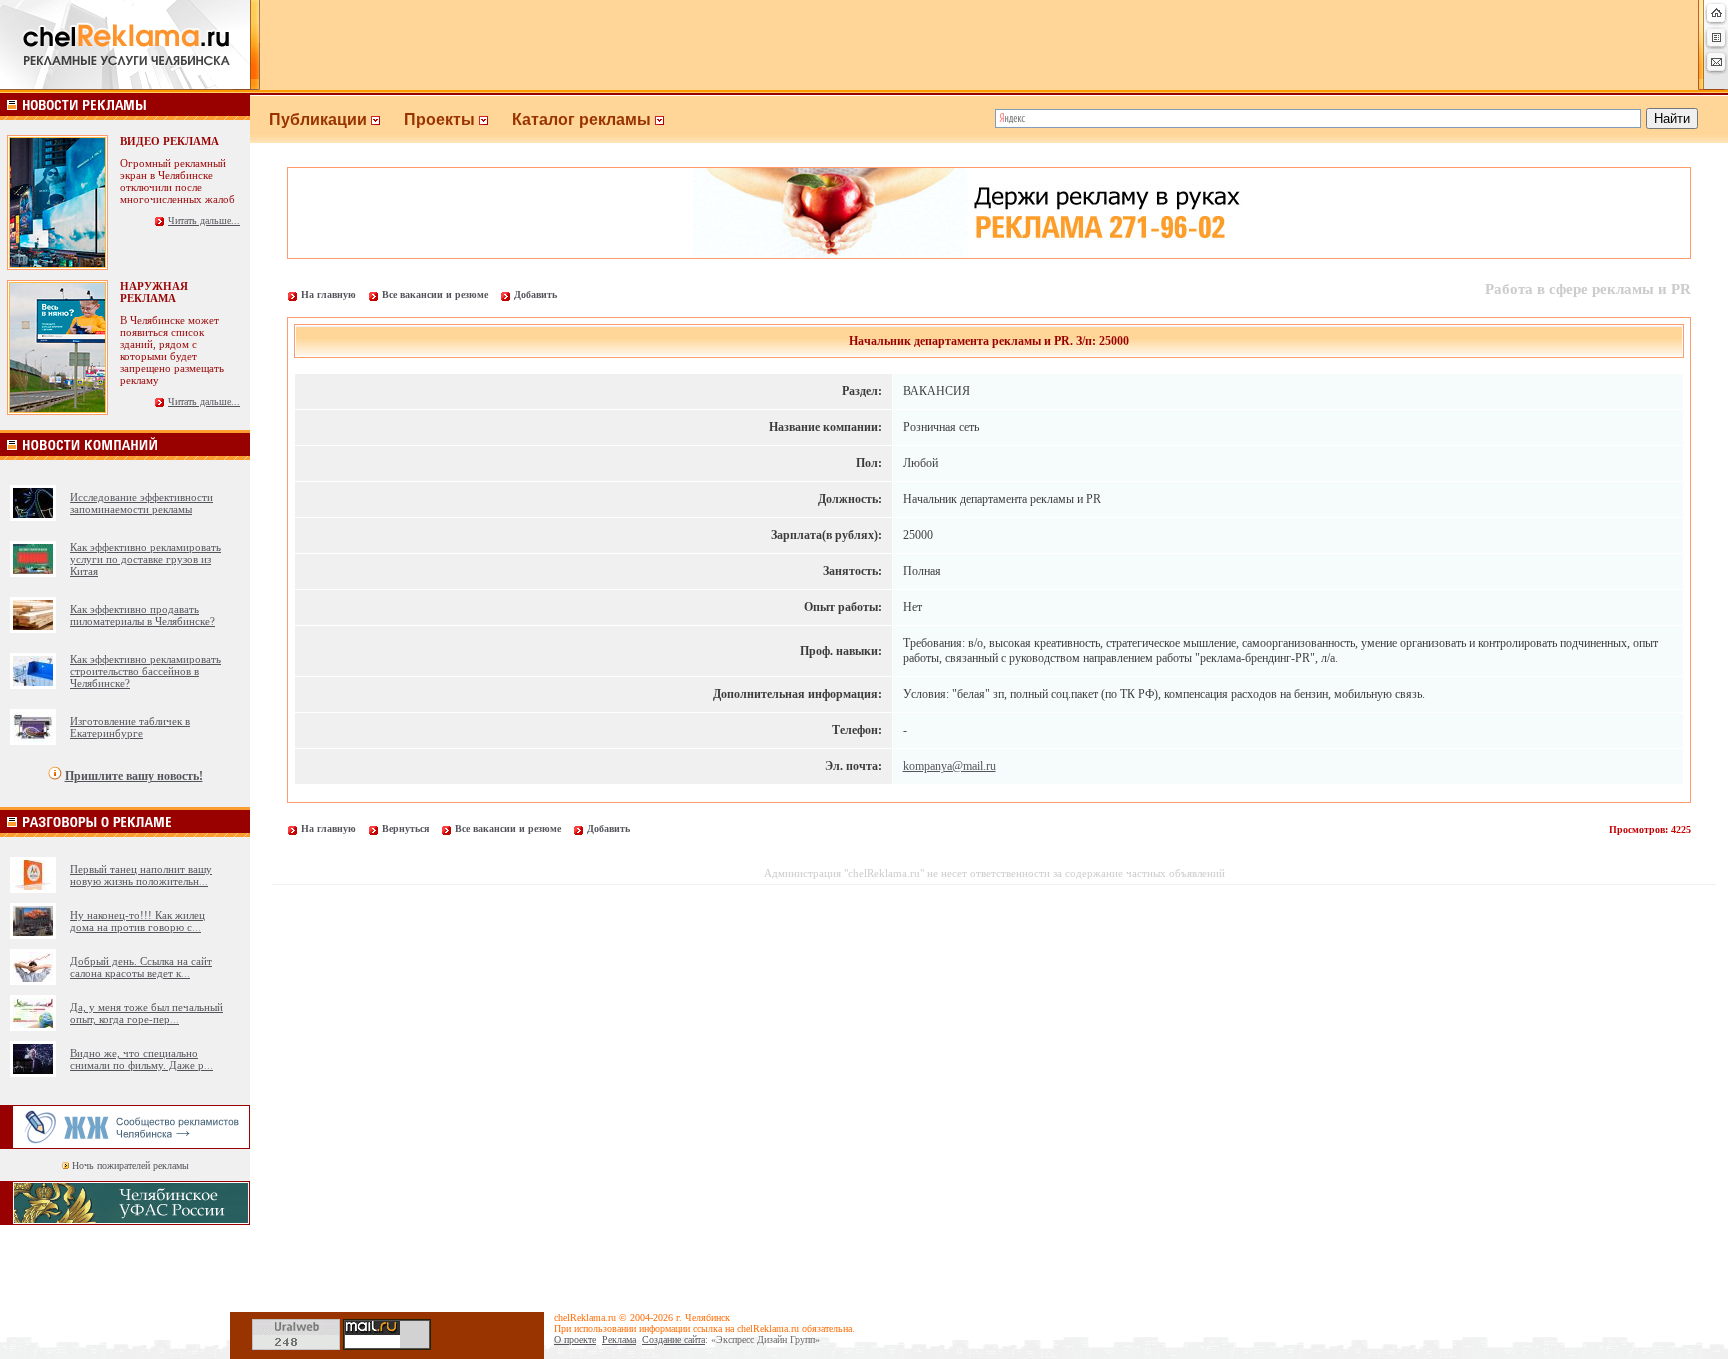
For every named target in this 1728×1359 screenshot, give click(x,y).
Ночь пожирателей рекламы (130, 1165)
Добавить (535, 294)
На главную (328, 294)
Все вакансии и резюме (435, 294)
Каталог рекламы (583, 119)
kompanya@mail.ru (949, 766)
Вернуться (405, 828)
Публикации (320, 119)
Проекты (441, 119)
